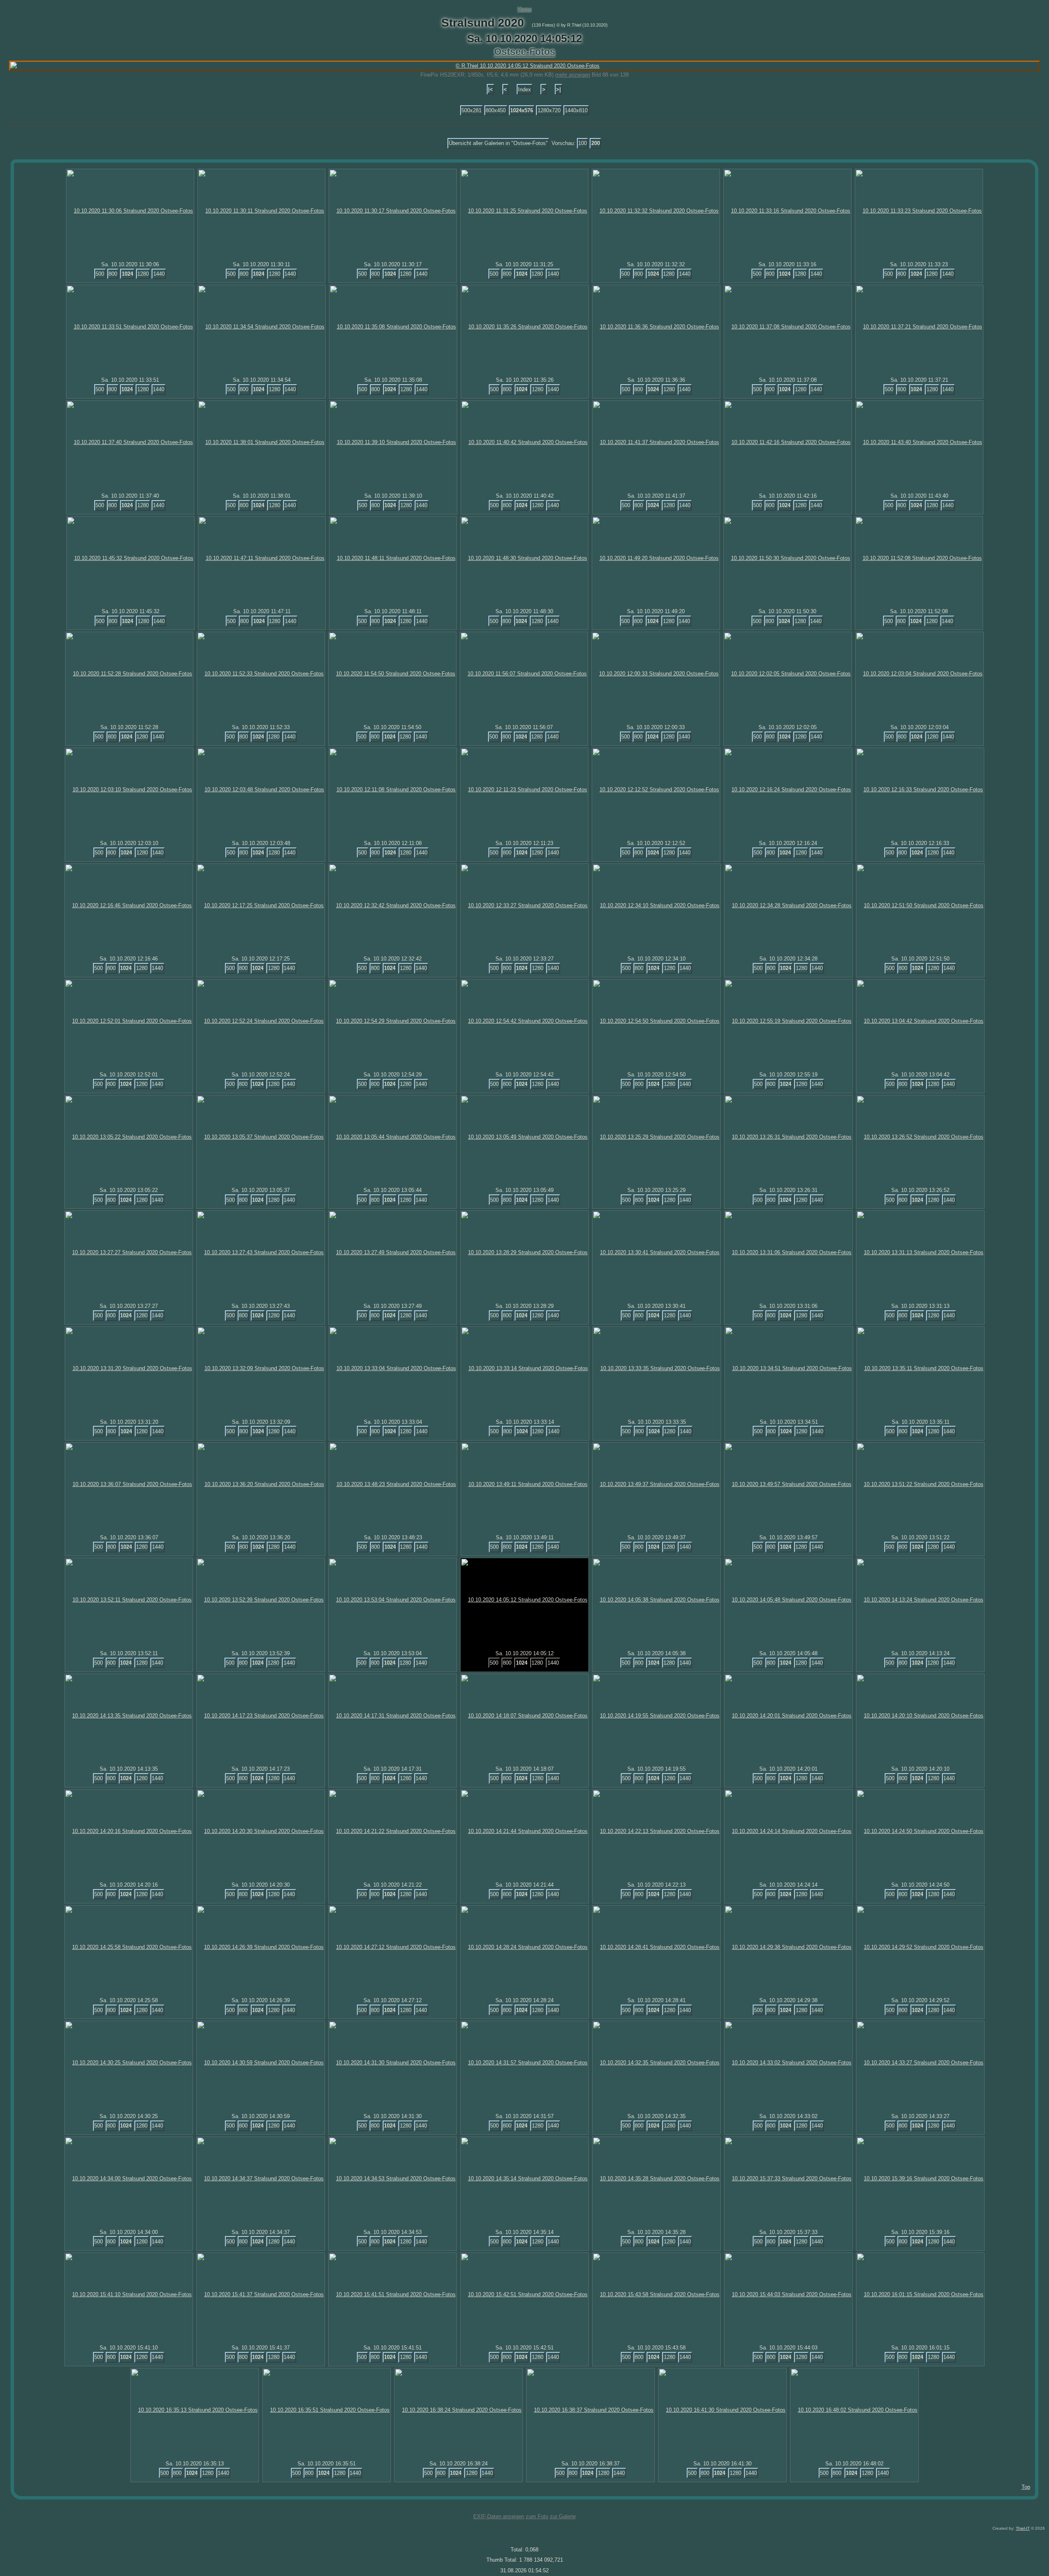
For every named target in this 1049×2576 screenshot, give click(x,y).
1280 (143, 274)
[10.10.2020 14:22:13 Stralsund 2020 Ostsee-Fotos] (656, 1831)
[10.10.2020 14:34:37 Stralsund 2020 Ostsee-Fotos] (261, 2178)
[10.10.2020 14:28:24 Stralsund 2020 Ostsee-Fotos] (524, 1947)
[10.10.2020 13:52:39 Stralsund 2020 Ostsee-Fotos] (261, 1600)
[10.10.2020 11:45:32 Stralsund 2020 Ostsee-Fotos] (131, 558)
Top (1026, 2487)
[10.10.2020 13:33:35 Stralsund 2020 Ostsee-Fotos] (657, 1368)
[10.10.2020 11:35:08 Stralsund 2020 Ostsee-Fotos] (393, 327)
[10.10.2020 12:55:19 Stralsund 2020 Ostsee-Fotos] (788, 1021)
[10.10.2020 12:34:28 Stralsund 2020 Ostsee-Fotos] (788, 905)
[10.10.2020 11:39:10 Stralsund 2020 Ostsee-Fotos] (393, 442)
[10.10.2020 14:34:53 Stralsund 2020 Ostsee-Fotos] (393, 2178)
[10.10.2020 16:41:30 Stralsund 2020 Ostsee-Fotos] (722, 2410)
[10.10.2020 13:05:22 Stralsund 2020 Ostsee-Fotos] (129, 1137)
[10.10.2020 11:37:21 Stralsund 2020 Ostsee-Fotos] (919, 327)
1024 (127, 274)
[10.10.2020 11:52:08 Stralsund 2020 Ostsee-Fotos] (919, 558)
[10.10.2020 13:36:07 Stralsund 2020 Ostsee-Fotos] (129, 1484)
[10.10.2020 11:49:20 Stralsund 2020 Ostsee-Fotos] (656, 558)
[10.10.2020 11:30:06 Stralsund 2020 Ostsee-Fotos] (130, 211)
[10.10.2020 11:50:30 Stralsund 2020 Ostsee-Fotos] (787, 558)
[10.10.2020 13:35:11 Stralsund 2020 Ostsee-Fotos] (921, 1368)
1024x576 (522, 110)
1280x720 (549, 110)
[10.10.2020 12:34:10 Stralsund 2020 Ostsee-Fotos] (656, 905)
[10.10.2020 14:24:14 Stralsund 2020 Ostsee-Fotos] (788, 1831)
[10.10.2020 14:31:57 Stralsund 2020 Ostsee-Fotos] (524, 2063)
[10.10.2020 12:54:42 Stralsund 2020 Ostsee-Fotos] (524, 1021)
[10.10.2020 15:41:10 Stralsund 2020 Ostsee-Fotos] (129, 2294)
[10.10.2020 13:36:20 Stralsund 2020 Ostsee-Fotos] (261, 1484)
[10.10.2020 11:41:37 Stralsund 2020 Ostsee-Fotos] (656, 442)
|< (490, 89)
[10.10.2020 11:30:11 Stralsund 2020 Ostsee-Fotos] (261, 211)
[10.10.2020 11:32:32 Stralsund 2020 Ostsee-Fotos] (656, 211)
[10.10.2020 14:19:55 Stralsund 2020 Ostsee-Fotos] (656, 1716)
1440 (159, 274)
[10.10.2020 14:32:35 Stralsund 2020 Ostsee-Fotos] (656, 2063)
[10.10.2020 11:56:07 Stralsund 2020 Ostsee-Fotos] (524, 674)
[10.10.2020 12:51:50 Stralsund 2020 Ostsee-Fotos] (920, 905)
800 (113, 274)
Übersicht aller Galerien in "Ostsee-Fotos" (498, 143)
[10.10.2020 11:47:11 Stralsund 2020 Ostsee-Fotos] (262, 558)
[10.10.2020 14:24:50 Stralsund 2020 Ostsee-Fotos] (920, 1831)
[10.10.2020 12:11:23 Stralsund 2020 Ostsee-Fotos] (524, 790)
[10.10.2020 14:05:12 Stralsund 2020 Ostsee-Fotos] (524, 1600)
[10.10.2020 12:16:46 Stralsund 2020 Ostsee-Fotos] (129, 905)
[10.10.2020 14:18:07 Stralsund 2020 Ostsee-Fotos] (524, 1716)
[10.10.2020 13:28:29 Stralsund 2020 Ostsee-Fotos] (524, 1252)
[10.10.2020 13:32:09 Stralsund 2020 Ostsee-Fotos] (261, 1368)
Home (524, 9)
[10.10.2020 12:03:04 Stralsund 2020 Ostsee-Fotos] (920, 674)
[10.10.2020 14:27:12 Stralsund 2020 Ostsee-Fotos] (393, 1947)
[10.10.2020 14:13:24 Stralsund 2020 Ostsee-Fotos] (920, 1600)
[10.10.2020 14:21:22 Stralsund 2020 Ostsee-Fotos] (393, 1831)
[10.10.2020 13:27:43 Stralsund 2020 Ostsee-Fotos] (261, 1252)
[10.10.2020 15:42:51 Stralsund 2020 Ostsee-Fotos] (524, 2294)
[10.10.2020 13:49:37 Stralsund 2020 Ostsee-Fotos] (656, 1484)
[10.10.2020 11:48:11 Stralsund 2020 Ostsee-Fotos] (393, 558)
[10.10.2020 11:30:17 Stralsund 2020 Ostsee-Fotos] (393, 211)
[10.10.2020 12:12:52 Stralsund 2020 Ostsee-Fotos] (656, 790)
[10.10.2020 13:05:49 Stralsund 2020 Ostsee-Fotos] (524, 1137)
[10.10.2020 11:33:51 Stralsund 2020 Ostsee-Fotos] (130, 327)
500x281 (471, 110)
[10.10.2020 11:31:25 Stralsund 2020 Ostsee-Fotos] (524, 211)
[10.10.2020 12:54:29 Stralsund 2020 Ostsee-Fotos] (393, 1021)
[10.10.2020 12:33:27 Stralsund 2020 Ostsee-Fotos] (524, 905)
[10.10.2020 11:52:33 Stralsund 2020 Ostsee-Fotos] (261, 674)
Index (524, 89)
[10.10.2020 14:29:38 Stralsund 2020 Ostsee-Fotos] (788, 1947)
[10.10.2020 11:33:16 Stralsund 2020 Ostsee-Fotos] (787, 211)
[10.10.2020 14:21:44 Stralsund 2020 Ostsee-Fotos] (524, 1831)
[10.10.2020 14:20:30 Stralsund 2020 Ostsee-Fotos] (261, 1831)
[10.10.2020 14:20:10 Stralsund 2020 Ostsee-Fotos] (920, 1716)
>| (559, 89)
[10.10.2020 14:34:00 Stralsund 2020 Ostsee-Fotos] (129, 2178)
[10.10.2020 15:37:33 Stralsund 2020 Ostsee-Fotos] (788, 2178)
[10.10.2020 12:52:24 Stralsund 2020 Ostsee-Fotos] (261, 1021)
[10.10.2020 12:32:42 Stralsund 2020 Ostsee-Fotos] (393, 905)
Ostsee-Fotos (525, 52)
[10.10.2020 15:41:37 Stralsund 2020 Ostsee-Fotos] (261, 2294)
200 (596, 143)
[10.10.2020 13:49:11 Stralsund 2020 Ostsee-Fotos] (525, 1484)
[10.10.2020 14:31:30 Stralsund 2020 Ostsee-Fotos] (393, 2063)
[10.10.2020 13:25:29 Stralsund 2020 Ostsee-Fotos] (656, 1137)
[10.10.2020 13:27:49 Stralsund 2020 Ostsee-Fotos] (393, 1252)
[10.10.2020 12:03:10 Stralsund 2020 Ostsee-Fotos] (129, 790)
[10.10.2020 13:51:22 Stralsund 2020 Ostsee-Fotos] (920, 1484)
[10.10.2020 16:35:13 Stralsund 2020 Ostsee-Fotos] (195, 2410)
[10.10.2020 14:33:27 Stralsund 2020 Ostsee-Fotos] (920, 2063)
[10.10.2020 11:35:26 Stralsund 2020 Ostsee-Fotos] (525, 327)
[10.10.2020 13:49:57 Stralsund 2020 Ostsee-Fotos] (788, 1484)
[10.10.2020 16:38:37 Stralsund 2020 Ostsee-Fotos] (590, 2410)
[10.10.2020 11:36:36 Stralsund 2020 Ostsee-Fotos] (656, 327)
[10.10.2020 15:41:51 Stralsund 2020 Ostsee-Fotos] (393, 2294)
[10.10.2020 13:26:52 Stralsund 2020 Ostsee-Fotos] (920, 1137)
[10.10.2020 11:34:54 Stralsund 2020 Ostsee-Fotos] (262, 327)
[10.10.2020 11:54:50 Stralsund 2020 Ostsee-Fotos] (392, 674)
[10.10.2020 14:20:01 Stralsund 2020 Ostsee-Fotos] (788, 1716)
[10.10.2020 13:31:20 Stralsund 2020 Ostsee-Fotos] (129, 1368)
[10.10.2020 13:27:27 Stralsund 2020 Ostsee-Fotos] (129, 1252)
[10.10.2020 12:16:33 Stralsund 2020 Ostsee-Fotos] (920, 790)
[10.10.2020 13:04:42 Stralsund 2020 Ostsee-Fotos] (920, 1021)
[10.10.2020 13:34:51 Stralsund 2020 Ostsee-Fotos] (789, 1368)
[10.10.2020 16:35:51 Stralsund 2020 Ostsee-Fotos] (327, 2410)
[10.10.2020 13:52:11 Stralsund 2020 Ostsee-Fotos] (129, 1600)
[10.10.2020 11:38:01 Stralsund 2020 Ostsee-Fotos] (262, 442)
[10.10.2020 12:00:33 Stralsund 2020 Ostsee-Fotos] (656, 674)
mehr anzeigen (573, 75)
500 (100, 274)
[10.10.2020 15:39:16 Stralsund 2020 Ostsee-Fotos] (920, 2178)
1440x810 (576, 110)
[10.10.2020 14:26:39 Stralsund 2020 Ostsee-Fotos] (261, 1947)
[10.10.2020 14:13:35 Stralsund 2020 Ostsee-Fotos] (129, 1716)
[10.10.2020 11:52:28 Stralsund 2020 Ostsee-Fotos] (129, 674)
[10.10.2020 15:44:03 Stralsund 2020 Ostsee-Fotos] (788, 2294)
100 (582, 143)
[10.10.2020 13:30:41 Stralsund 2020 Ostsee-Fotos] (656, 1252)
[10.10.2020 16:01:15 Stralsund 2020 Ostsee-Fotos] (920, 2294)
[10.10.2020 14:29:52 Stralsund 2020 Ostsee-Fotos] (920, 1947)
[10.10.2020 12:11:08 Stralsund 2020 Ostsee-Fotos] (393, 790)
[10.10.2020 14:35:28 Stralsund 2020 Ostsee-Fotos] (656, 2178)
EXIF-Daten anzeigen (499, 2516)
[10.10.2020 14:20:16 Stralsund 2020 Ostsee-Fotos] (129, 1831)
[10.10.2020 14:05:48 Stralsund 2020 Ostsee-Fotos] (788, 1600)
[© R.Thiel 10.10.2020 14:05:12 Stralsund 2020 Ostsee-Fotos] (524, 66)
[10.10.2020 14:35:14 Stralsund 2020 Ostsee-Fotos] (524, 2178)
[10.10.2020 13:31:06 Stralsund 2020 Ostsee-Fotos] (788, 1252)
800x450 (496, 110)
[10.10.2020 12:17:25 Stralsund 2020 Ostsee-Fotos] (261, 905)
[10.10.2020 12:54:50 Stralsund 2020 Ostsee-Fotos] (656, 1021)
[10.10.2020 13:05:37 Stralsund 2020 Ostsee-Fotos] (261, 1137)
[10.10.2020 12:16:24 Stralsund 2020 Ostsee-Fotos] (788, 790)
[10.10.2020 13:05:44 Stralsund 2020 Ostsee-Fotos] (393, 1137)
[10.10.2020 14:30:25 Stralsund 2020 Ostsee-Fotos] (129, 2063)
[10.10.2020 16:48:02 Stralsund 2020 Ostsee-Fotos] (854, 2410)
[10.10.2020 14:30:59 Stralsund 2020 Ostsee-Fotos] (261, 2063)
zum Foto (537, 2516)
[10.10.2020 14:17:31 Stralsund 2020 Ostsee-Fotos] (393, 1716)
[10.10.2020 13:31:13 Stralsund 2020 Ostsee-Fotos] (920, 1252)
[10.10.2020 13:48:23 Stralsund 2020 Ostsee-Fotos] (393, 1484)
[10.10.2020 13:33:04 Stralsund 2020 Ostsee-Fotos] (393, 1368)
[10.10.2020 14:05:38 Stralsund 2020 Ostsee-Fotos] (656, 1600)
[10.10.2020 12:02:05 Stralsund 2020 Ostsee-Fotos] (788, 674)
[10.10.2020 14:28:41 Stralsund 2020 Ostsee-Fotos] (656, 1947)
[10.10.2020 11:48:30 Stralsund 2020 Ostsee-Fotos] (524, 558)
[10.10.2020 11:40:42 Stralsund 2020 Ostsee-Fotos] (525, 442)
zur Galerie (563, 2516)
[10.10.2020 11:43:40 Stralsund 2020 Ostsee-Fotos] (919, 442)
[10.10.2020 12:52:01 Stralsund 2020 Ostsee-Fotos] (129, 1021)
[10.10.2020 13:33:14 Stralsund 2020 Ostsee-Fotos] (525, 1368)
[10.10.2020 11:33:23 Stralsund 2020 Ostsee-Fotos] (919, 211)
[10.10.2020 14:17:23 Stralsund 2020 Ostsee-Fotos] (261, 1716)
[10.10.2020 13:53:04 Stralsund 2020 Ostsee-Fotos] (393, 1600)
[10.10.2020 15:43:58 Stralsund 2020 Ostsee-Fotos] (656, 2294)
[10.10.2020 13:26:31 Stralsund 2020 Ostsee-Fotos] (788, 1137)
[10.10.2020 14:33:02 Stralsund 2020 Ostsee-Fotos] (788, 2063)
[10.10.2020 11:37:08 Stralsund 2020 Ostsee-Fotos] (788, 327)
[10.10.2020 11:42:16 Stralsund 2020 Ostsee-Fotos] (788, 442)
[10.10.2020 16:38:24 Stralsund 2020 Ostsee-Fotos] (459, 2410)
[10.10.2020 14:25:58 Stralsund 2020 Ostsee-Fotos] (129, 1947)
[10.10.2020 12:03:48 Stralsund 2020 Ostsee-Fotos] (261, 790)
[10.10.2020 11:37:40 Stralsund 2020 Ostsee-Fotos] (130, 442)
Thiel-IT (1023, 2528)
